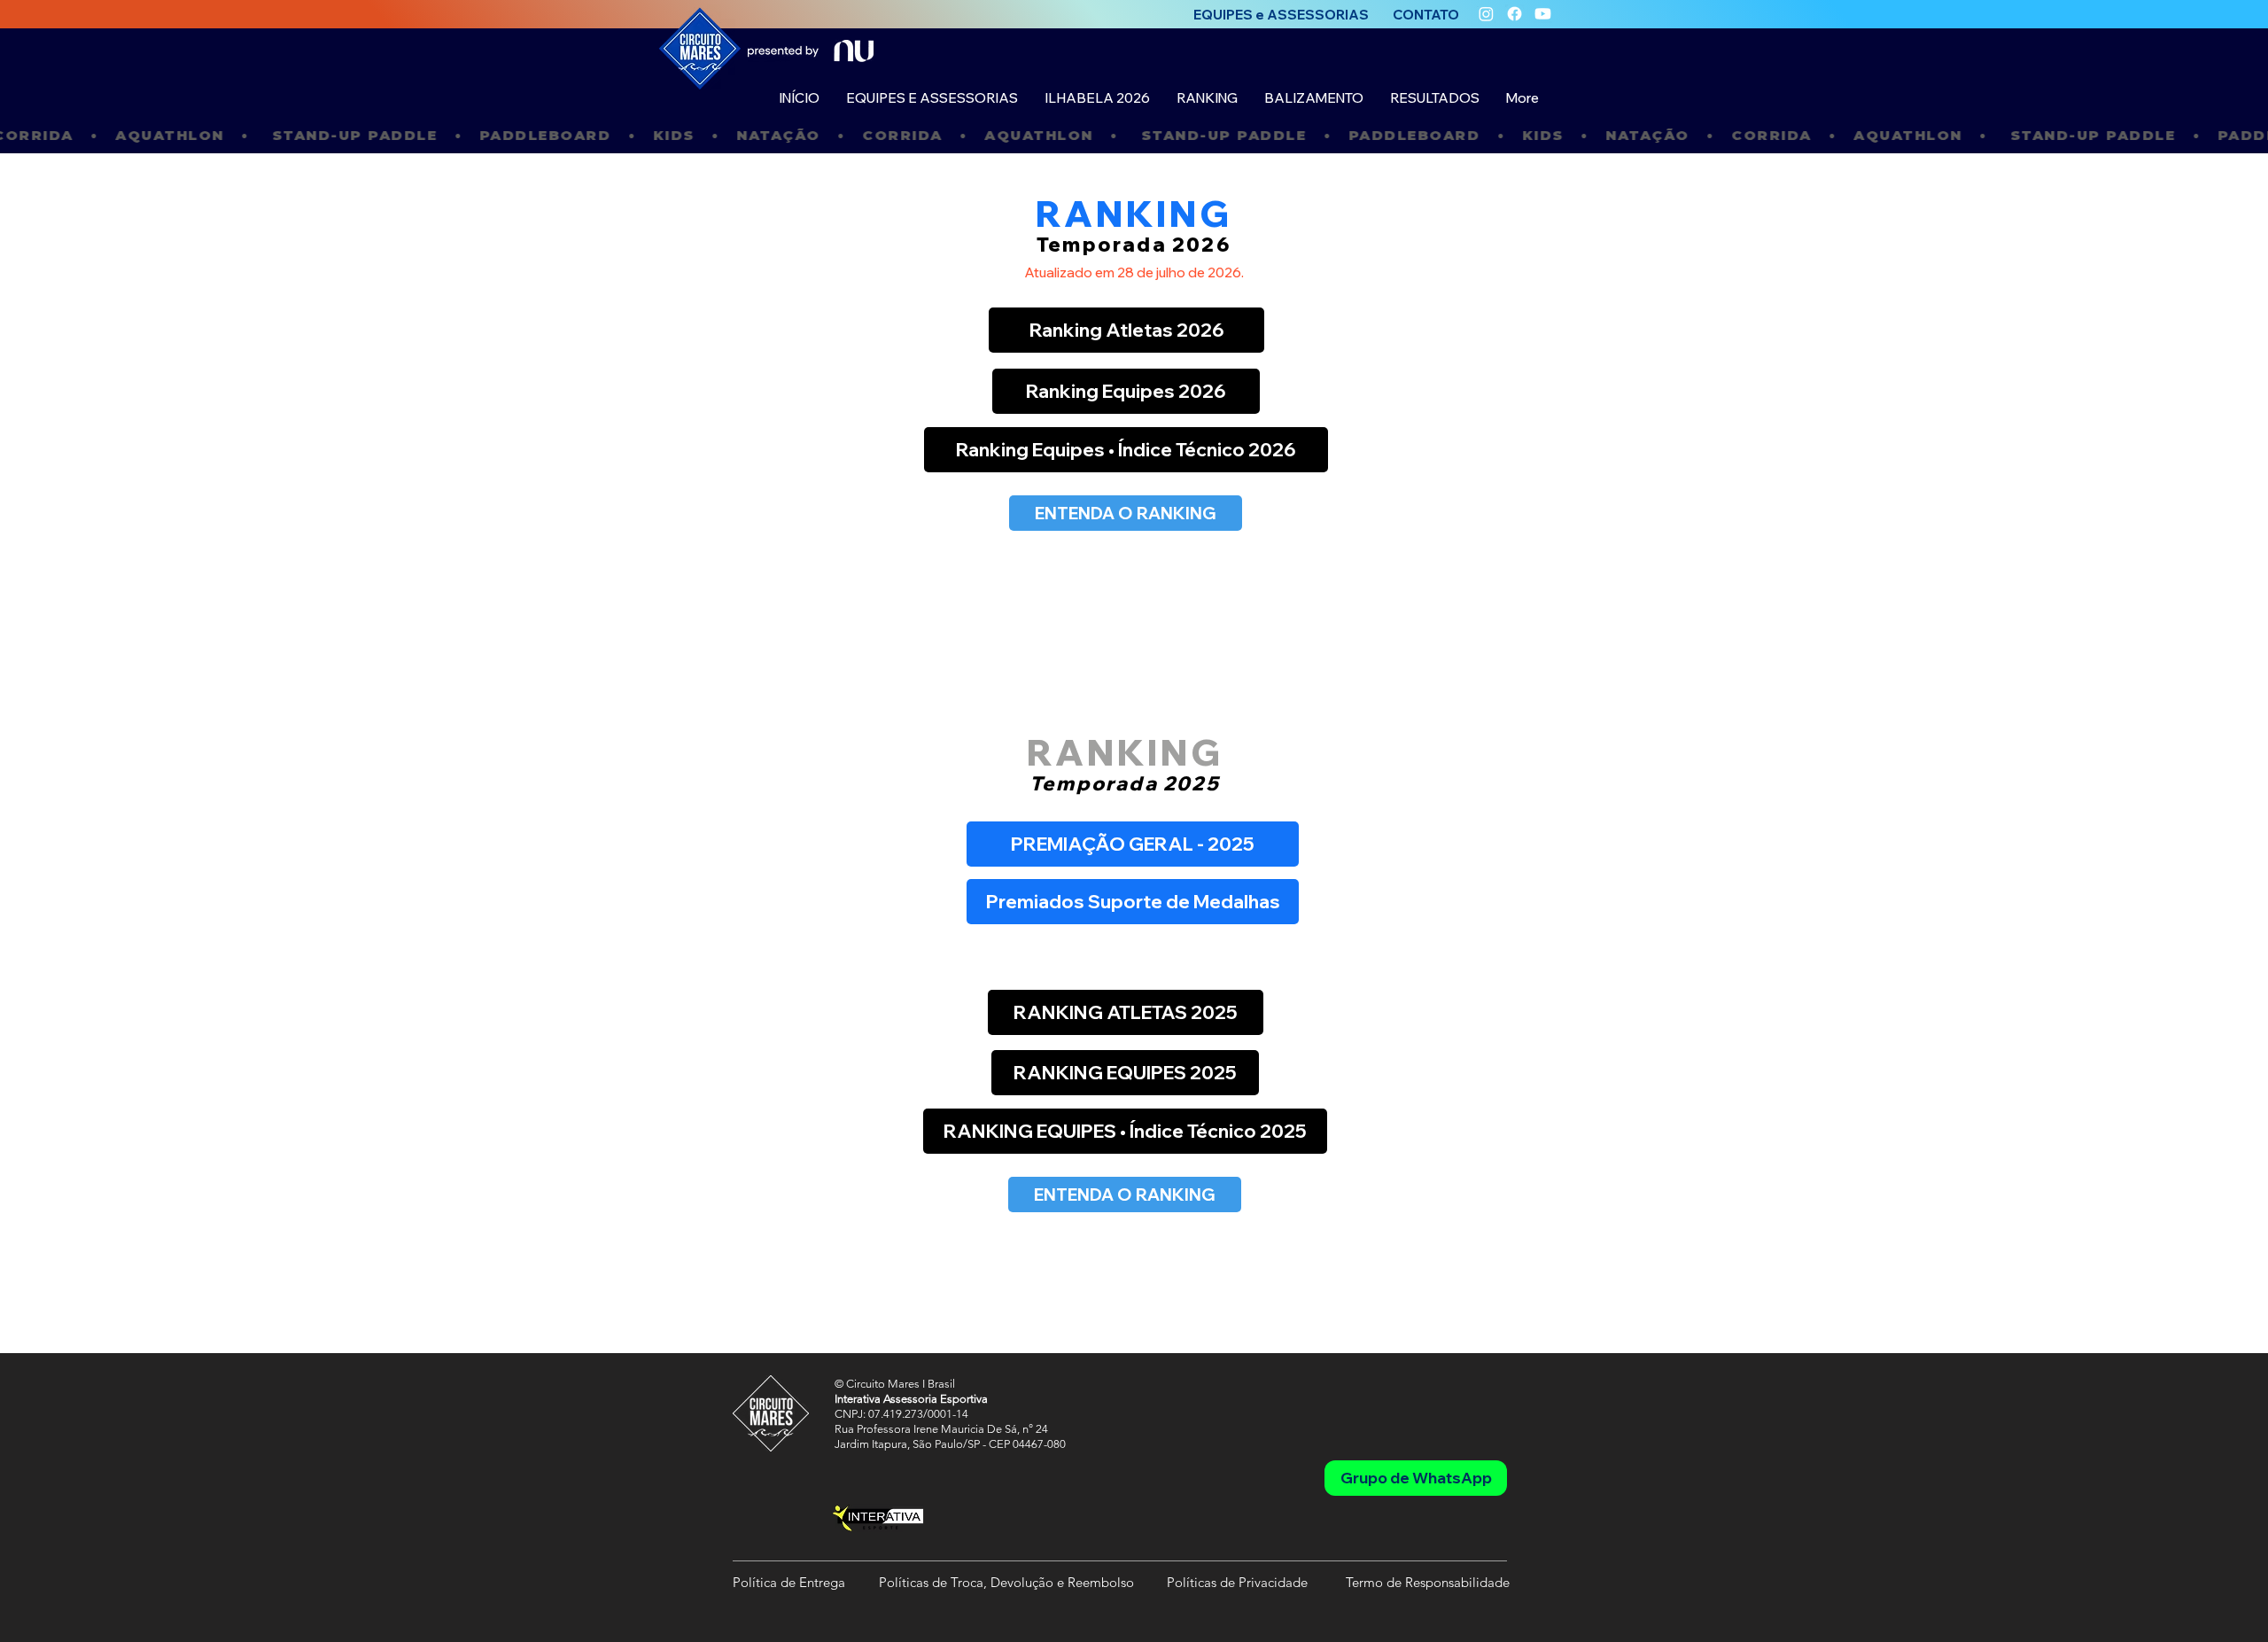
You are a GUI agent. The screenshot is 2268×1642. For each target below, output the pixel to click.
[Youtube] (1543, 14)
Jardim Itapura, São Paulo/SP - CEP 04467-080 (950, 1444)
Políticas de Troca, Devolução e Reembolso (1006, 1582)
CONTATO (1426, 15)
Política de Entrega (789, 1582)
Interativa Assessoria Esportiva (911, 1399)
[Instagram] (1486, 14)
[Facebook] (1515, 14)
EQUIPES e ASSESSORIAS (1281, 15)
